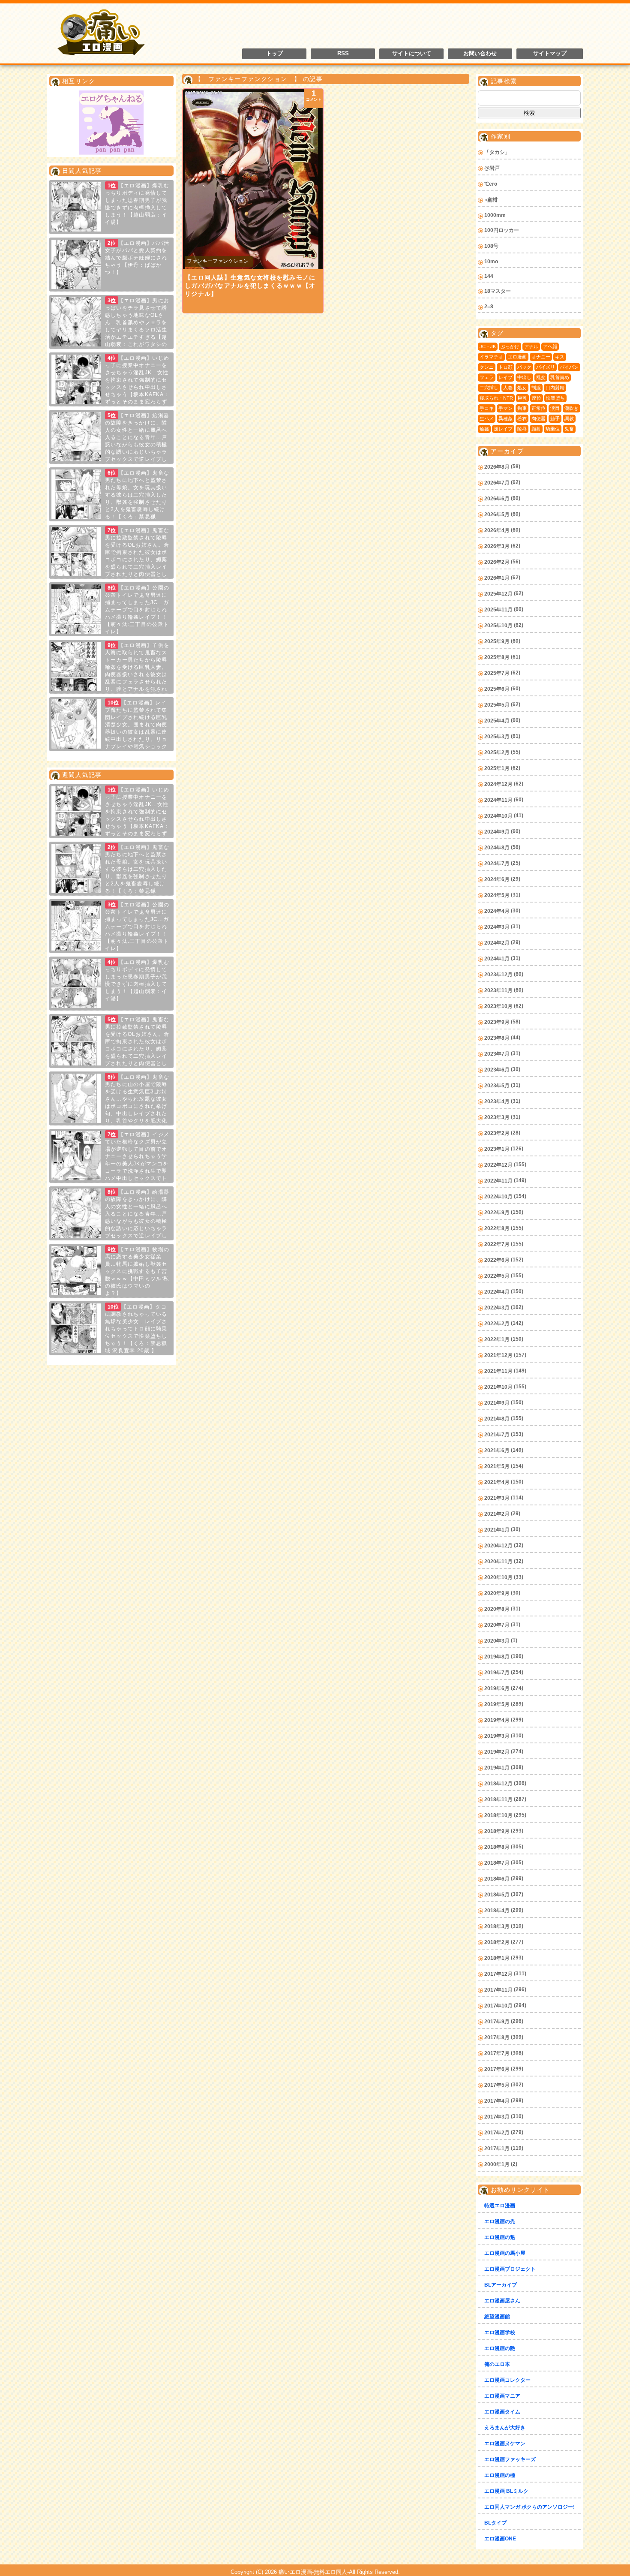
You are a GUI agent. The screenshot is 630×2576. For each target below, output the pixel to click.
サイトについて (412, 54)
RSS (343, 54)
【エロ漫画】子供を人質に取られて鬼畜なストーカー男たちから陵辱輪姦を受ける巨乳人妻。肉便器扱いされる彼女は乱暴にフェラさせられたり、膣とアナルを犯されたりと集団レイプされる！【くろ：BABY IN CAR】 (110, 674)
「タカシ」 (497, 152)
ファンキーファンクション (218, 261)
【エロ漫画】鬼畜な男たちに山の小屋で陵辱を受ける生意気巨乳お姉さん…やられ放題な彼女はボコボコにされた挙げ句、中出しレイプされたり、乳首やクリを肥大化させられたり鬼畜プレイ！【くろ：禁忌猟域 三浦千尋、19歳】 (110, 1106)
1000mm (495, 215)
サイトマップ (550, 54)
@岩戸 (492, 168)
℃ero (491, 184)
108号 (491, 246)
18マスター (498, 291)
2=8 (489, 307)
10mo (491, 262)
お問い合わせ (480, 54)
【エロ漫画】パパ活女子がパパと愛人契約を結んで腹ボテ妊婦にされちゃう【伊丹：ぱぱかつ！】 (137, 258)
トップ (274, 54)
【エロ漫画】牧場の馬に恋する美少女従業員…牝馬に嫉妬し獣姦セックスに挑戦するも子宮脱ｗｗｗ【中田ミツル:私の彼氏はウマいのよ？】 (137, 1271)
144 (489, 276)
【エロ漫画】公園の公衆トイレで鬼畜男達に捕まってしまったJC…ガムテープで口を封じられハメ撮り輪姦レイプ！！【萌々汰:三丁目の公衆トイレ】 (137, 610)
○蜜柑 (491, 200)
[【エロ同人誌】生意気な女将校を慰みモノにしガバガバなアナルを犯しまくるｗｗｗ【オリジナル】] (253, 179)
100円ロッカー (502, 230)
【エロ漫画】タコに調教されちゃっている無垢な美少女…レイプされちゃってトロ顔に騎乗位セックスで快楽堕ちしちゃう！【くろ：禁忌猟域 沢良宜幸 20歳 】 (136, 1329)
